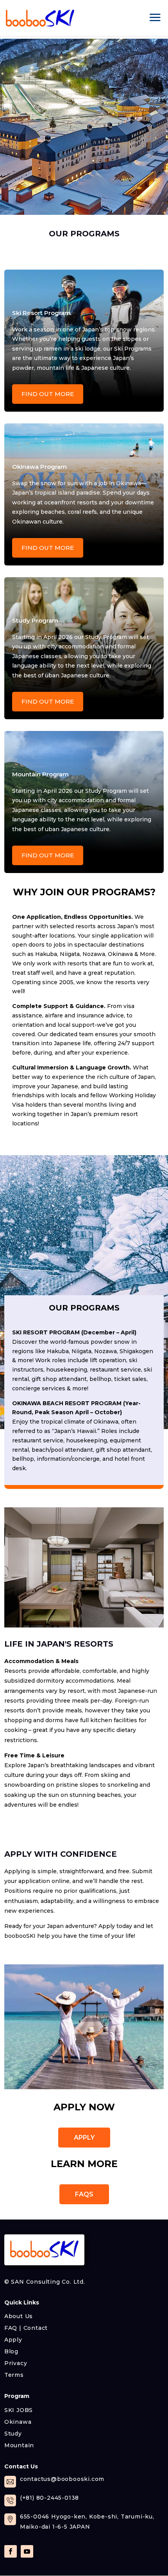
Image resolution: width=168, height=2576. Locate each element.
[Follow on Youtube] (27, 2551)
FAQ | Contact (26, 2328)
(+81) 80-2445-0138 (49, 2498)
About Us (19, 2316)
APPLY (84, 2138)
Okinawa (18, 2421)
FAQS (84, 2194)
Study (13, 2433)
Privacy (16, 2363)
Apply (13, 2339)
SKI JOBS (19, 2410)
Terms (14, 2374)
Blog (11, 2351)
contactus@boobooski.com (62, 2479)
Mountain (19, 2445)
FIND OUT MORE (48, 394)
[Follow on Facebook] (11, 2551)
